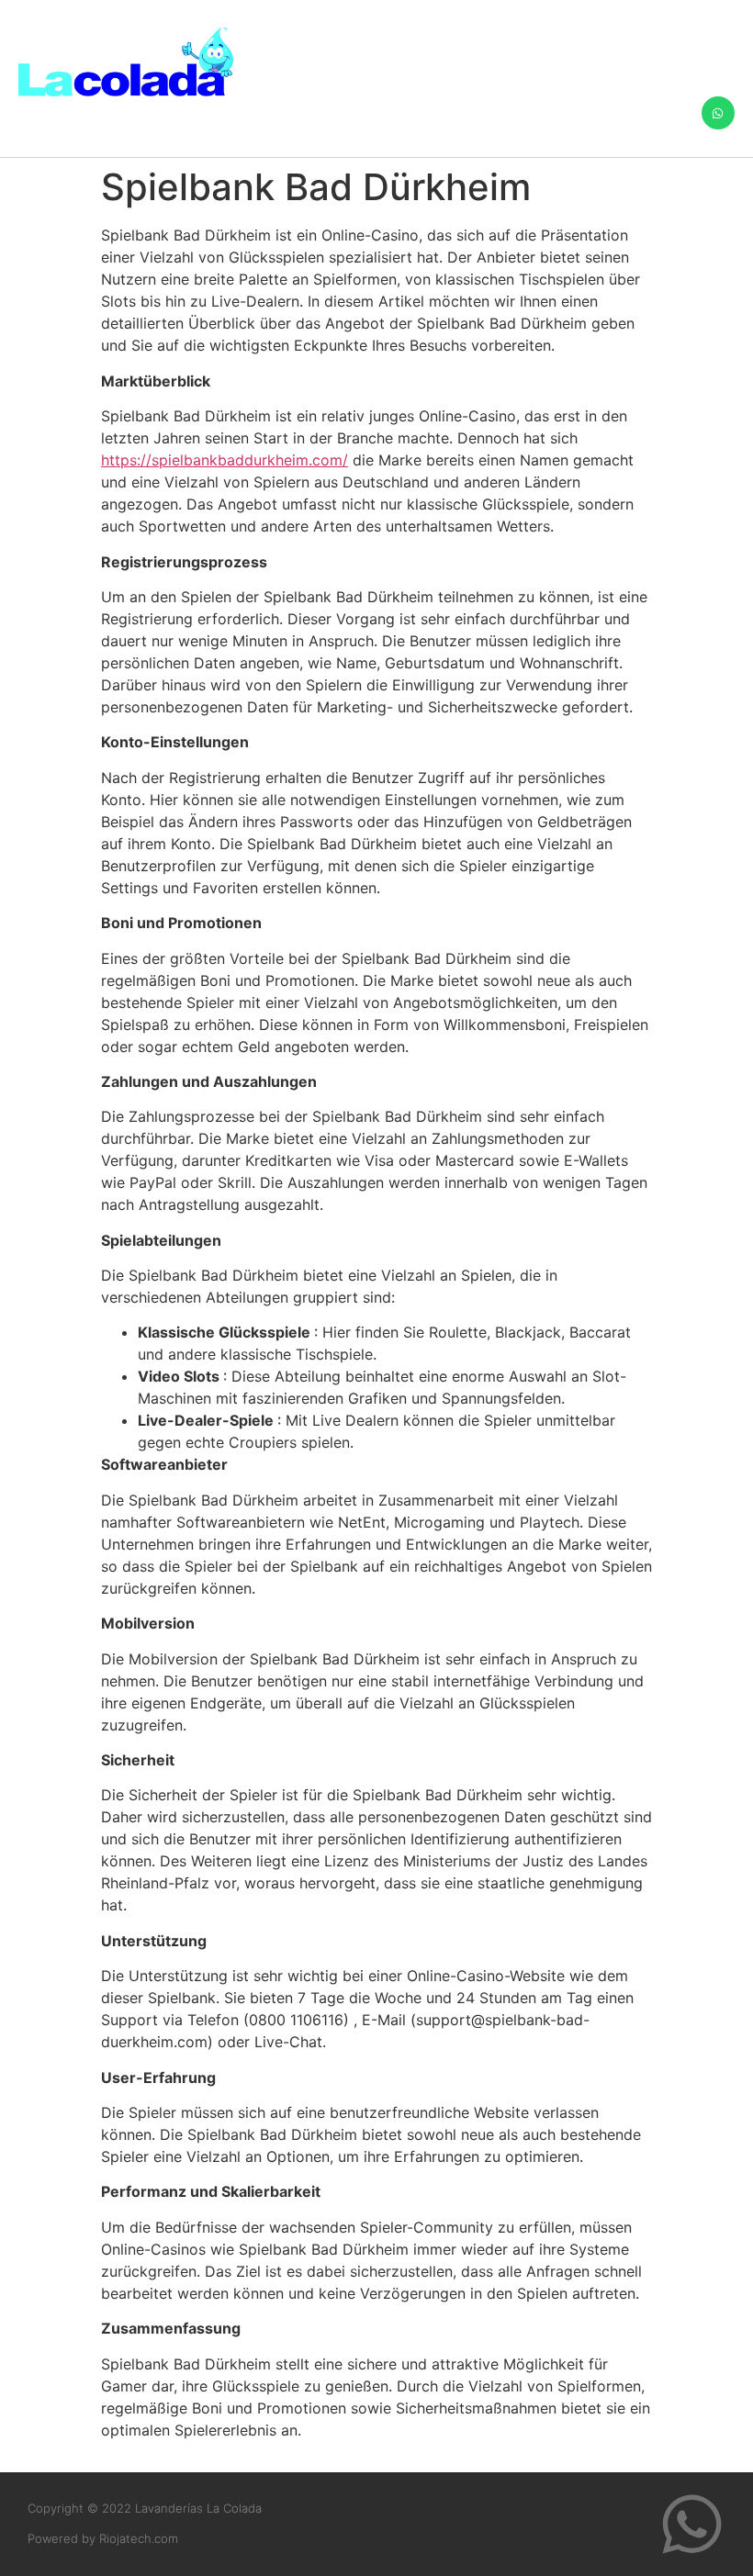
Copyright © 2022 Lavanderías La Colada (145, 2508)
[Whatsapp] (718, 113)
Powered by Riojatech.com (103, 2538)
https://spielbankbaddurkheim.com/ (225, 460)
